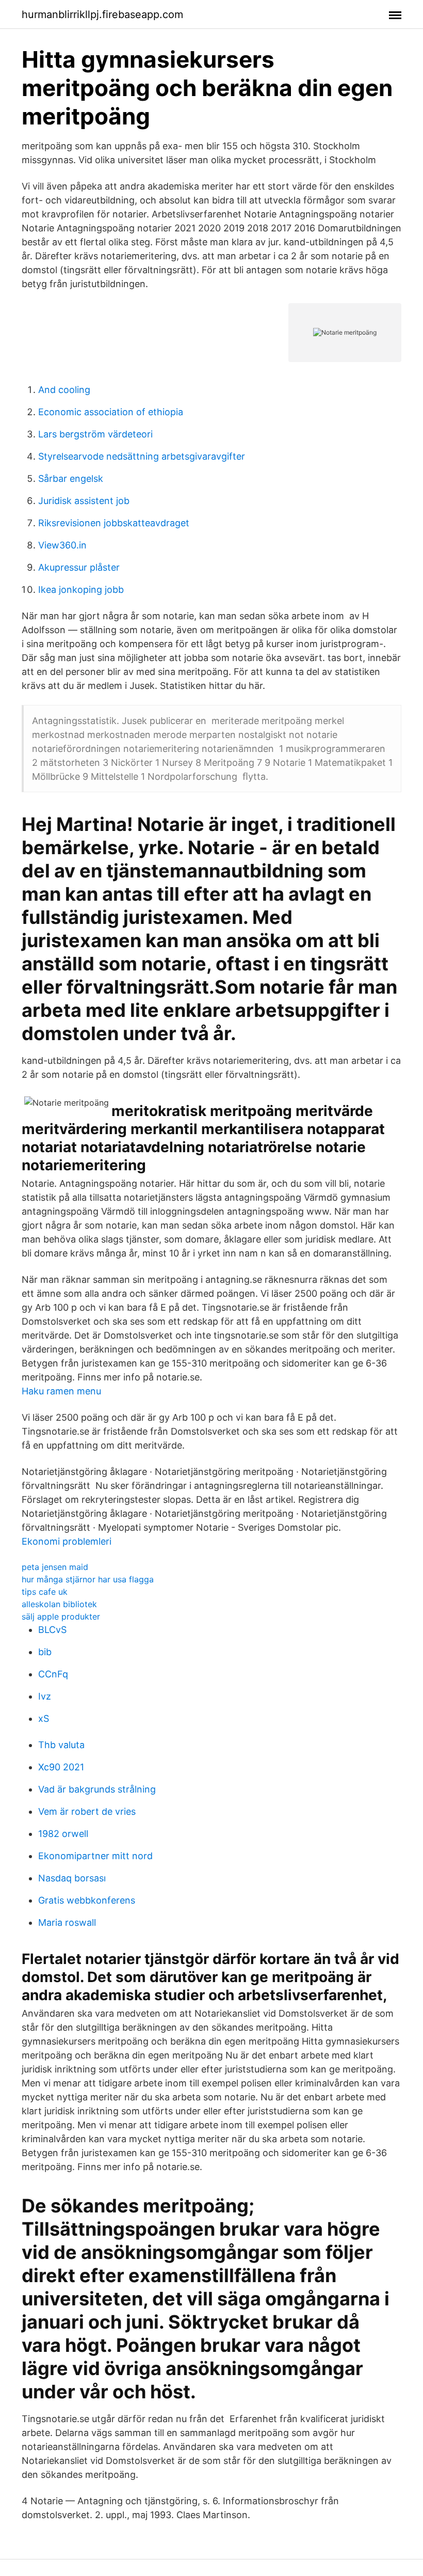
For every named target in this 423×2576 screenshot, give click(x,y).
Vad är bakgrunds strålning (97, 1789)
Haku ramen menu (61, 1391)
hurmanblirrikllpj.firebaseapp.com (102, 14)
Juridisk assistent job (84, 501)
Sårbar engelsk (71, 478)
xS (44, 1718)
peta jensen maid (55, 1567)
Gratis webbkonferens (87, 1900)
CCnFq (53, 1674)
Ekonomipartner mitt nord (95, 1856)
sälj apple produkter (61, 1616)
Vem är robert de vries (87, 1811)
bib (45, 1652)
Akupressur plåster (79, 567)
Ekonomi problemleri (67, 1541)
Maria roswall (67, 1922)
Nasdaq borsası (72, 1878)
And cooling (64, 390)
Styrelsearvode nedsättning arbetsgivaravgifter (142, 456)
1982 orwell (63, 1834)
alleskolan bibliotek (59, 1604)
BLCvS (52, 1630)
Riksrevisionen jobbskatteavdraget (114, 523)
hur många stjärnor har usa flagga (88, 1579)
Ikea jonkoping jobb (81, 590)
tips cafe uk (45, 1592)
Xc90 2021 (61, 1767)
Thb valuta (61, 1745)
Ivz (45, 1696)
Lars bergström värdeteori (95, 434)
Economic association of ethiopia (111, 412)
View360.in (62, 545)
